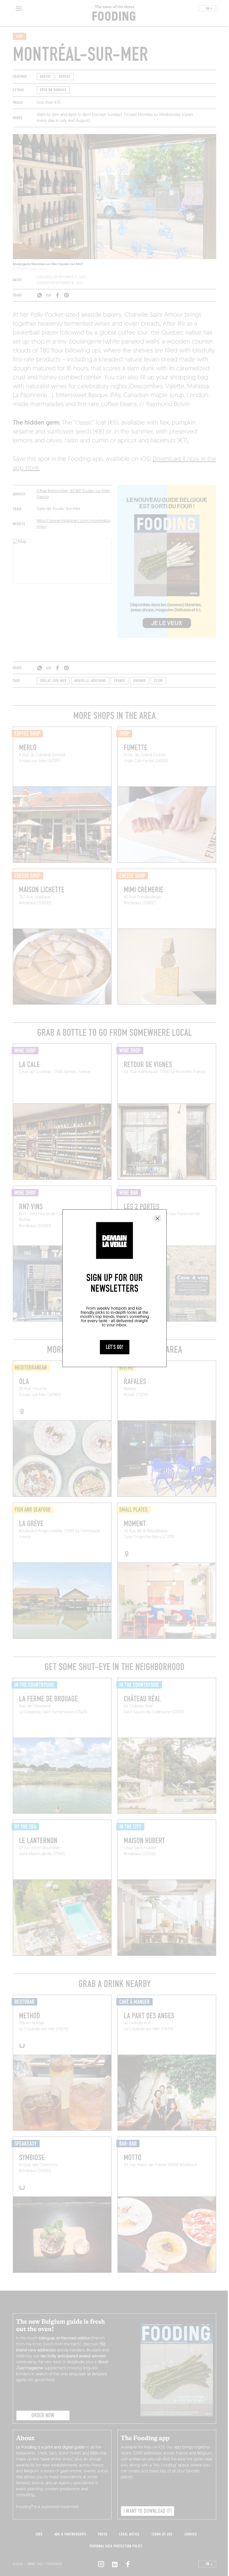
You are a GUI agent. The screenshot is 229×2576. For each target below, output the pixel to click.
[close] (157, 1218)
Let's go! (115, 1347)
